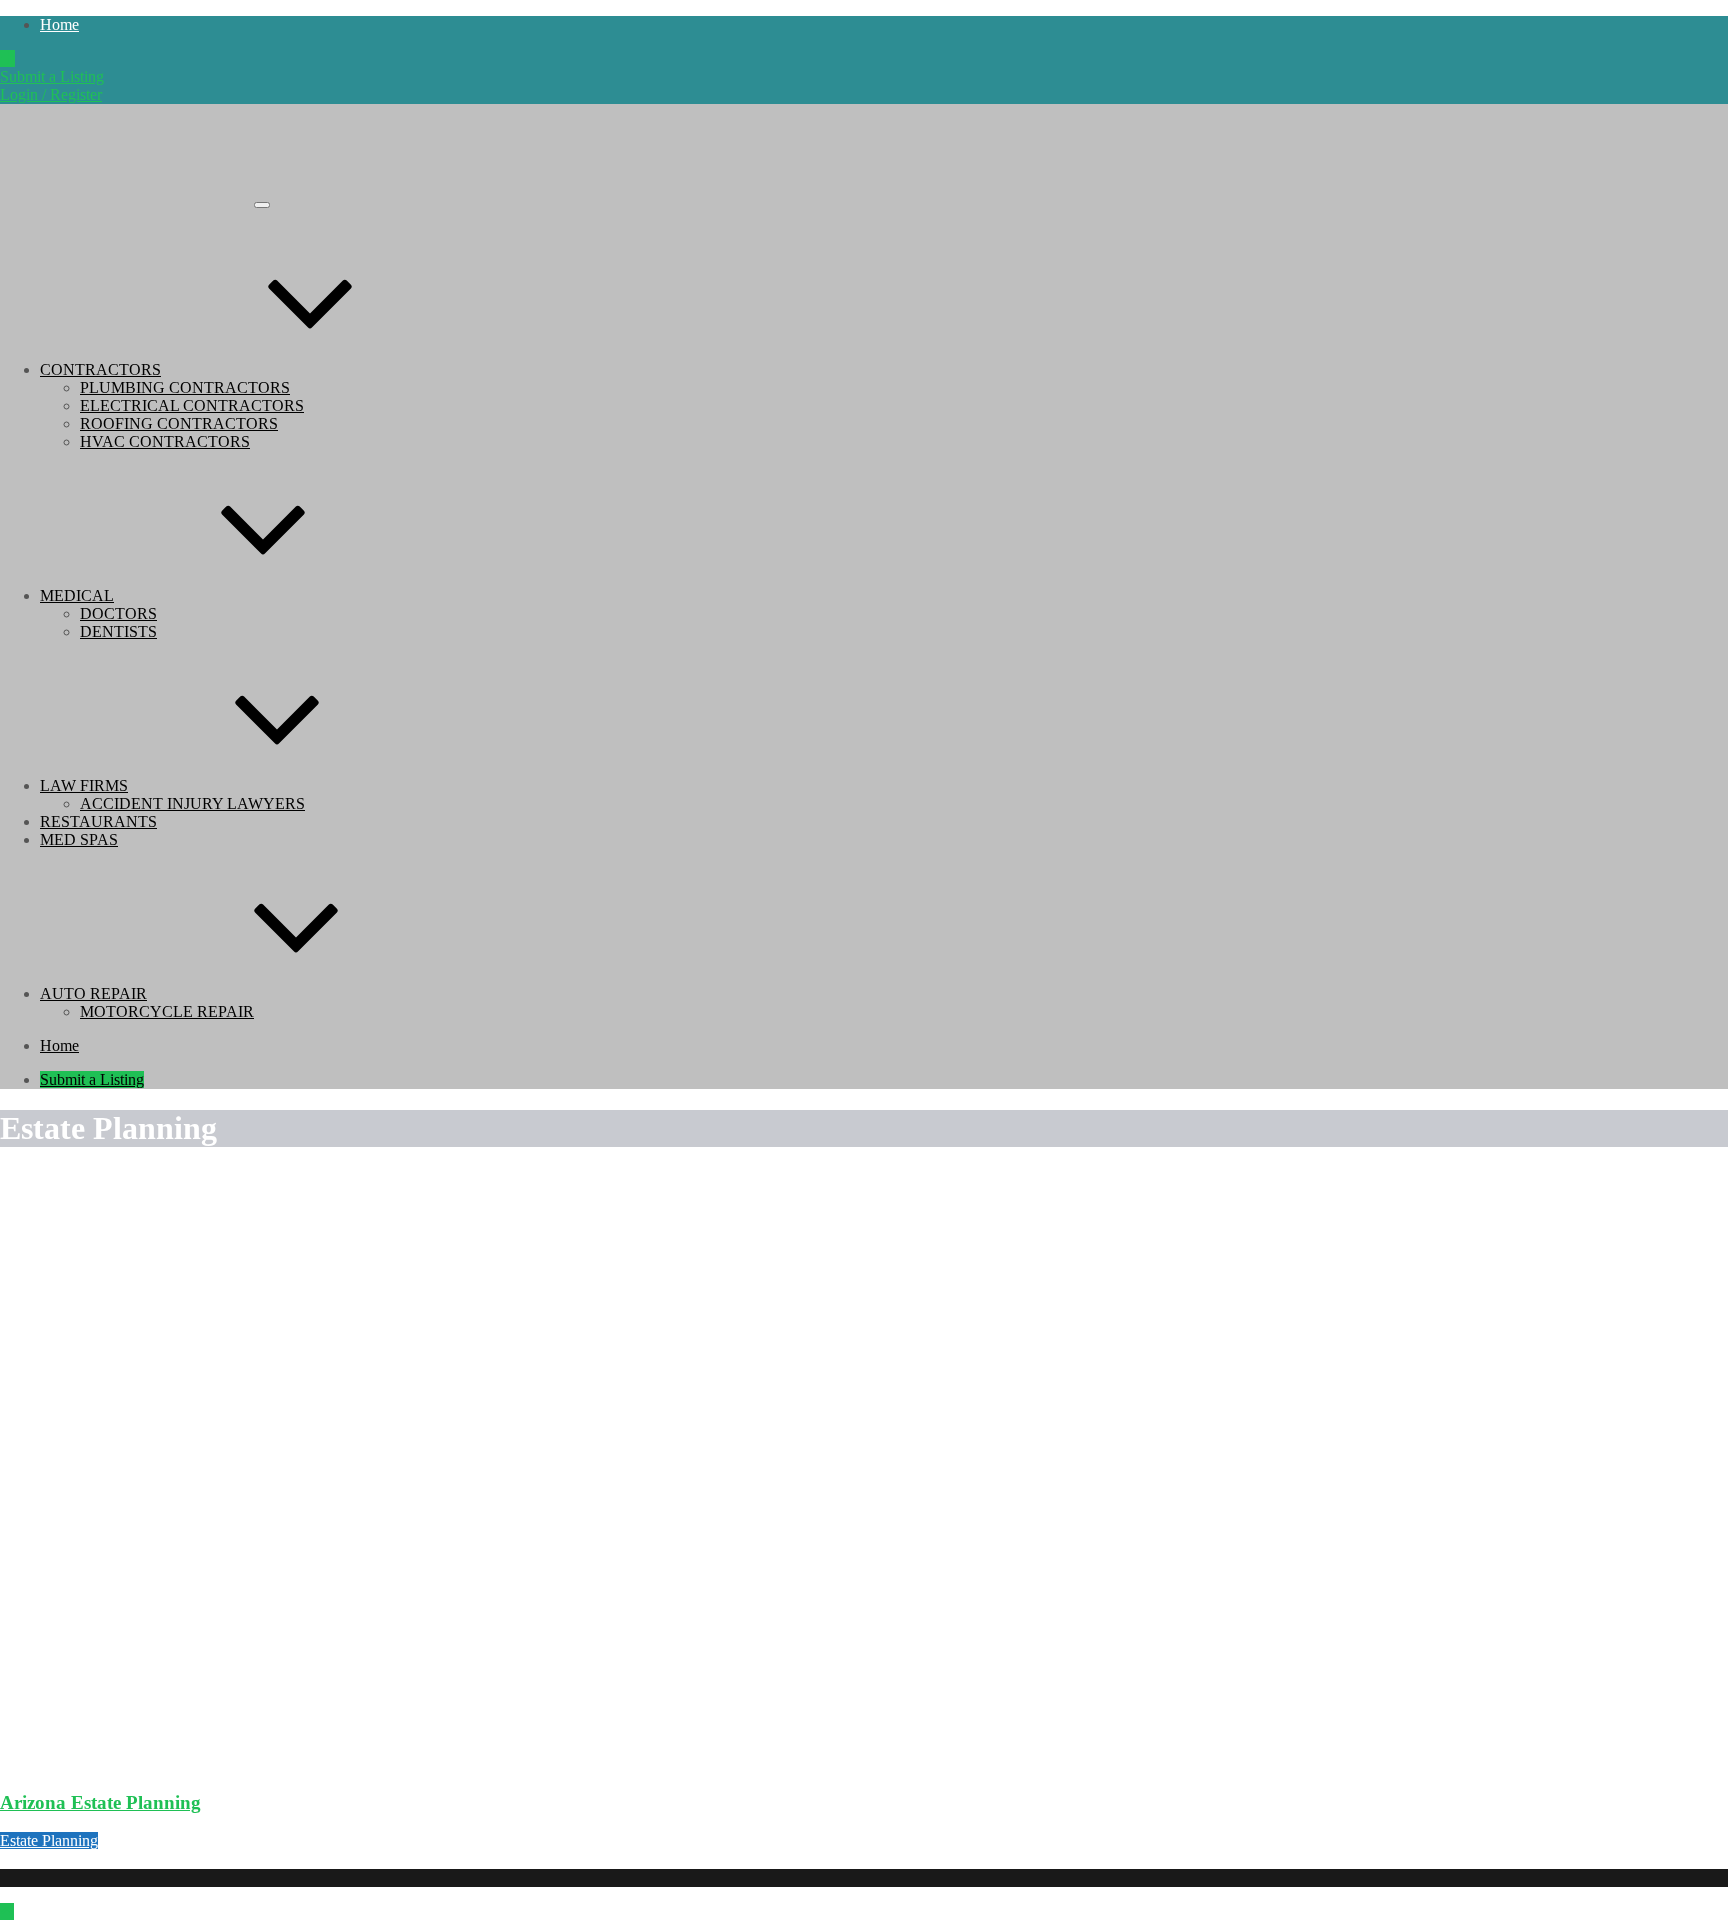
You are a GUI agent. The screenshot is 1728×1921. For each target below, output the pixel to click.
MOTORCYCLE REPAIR (167, 1011)
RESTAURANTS (98, 821)
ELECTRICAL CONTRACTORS (192, 405)
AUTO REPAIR (93, 993)
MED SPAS (79, 839)
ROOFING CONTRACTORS (179, 423)
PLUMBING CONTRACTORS (185, 387)
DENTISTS (118, 631)
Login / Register (51, 94)
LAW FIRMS (84, 785)
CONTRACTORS (100, 369)
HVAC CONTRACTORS (165, 441)
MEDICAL (77, 595)
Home (59, 24)
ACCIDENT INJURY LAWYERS (192, 803)
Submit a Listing (52, 76)
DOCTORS (118, 613)
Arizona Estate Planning (100, 1802)
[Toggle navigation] (262, 205)
